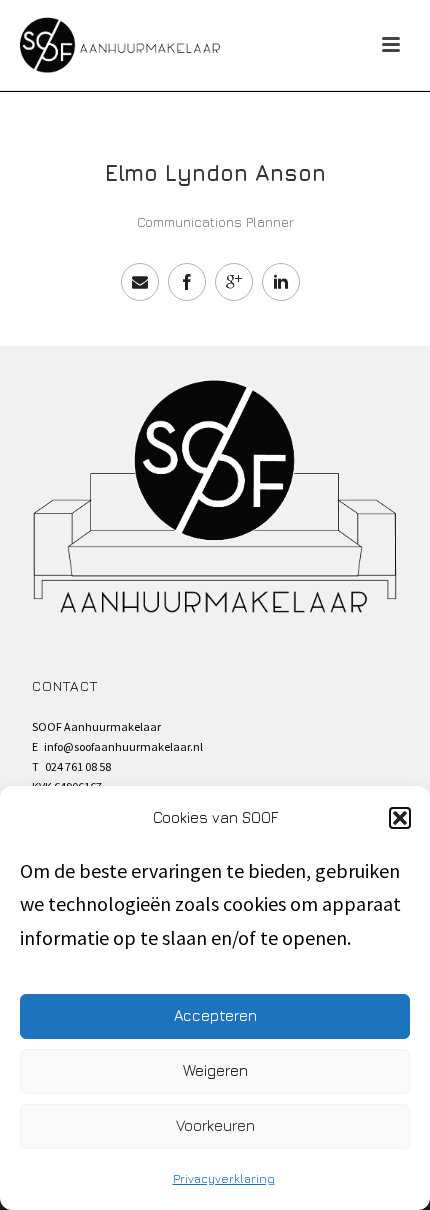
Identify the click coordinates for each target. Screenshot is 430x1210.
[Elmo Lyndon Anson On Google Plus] (234, 282)
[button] (400, 818)
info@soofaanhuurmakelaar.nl (123, 746)
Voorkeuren (215, 1125)
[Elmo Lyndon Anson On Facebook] (187, 282)
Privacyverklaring (224, 1178)
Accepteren (215, 1015)
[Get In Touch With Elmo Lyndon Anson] (140, 282)
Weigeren (215, 1070)
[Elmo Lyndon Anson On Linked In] (281, 282)
